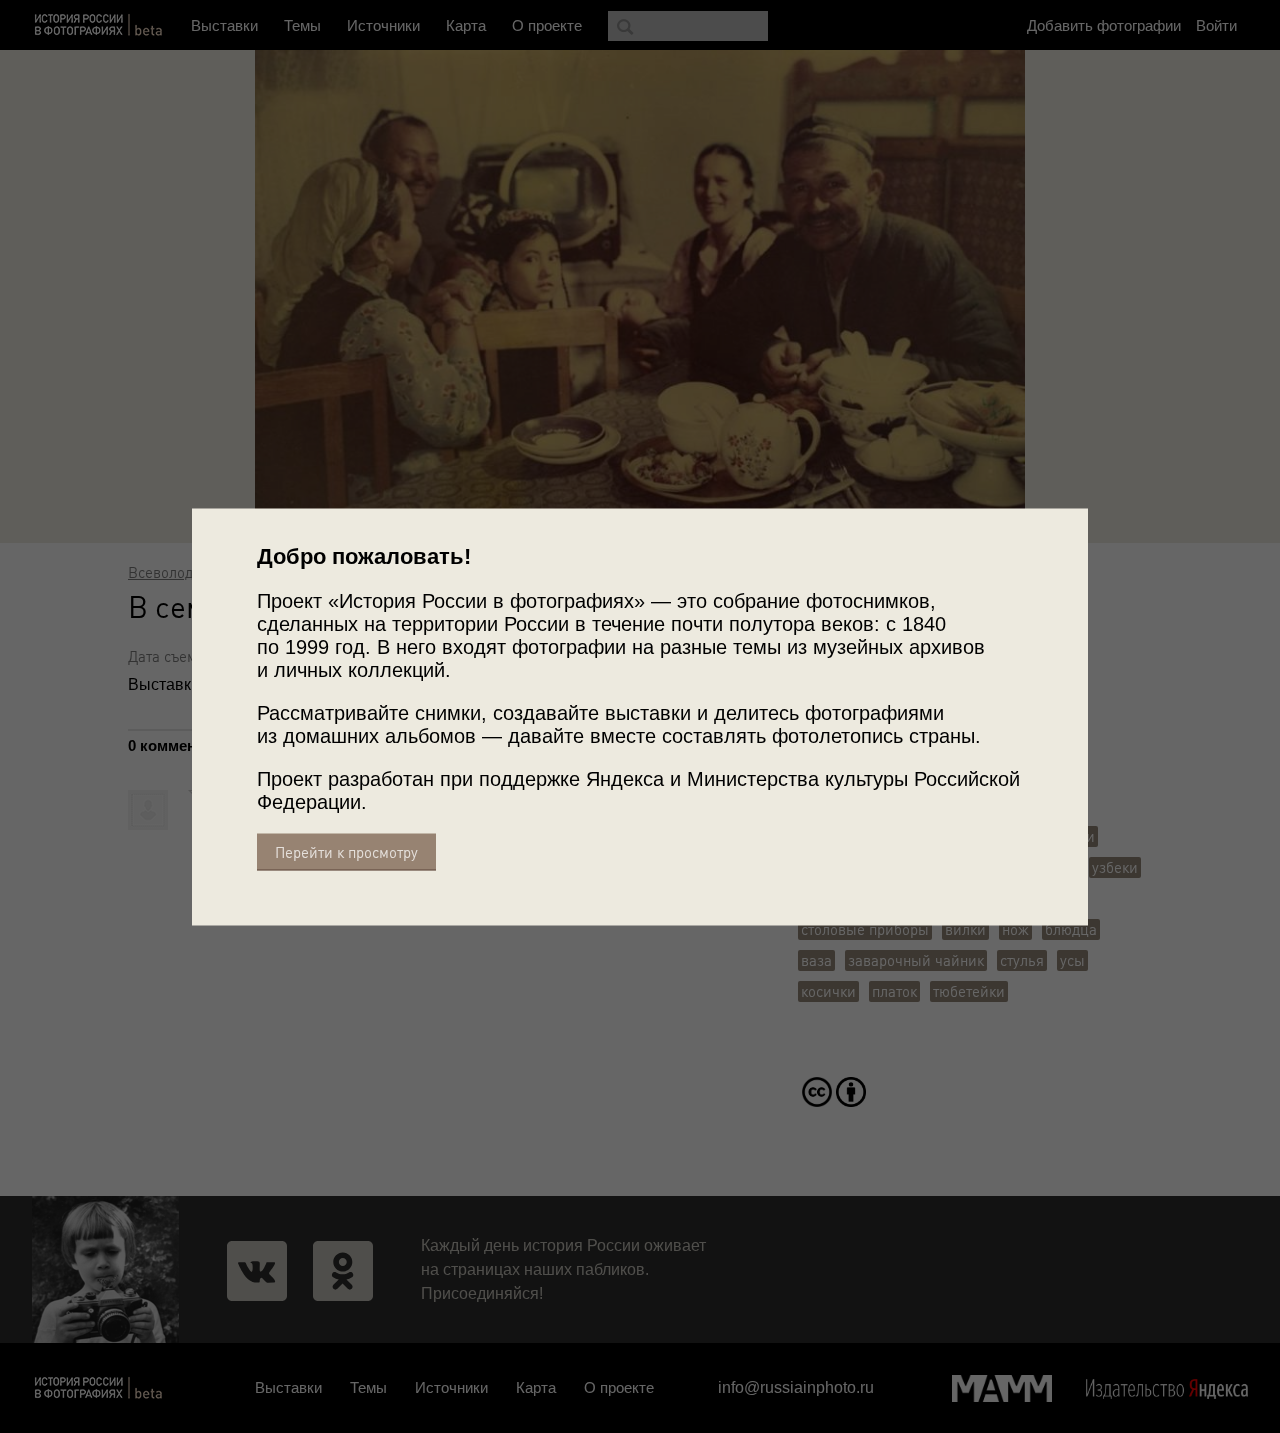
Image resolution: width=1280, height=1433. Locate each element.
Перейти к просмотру (346, 851)
